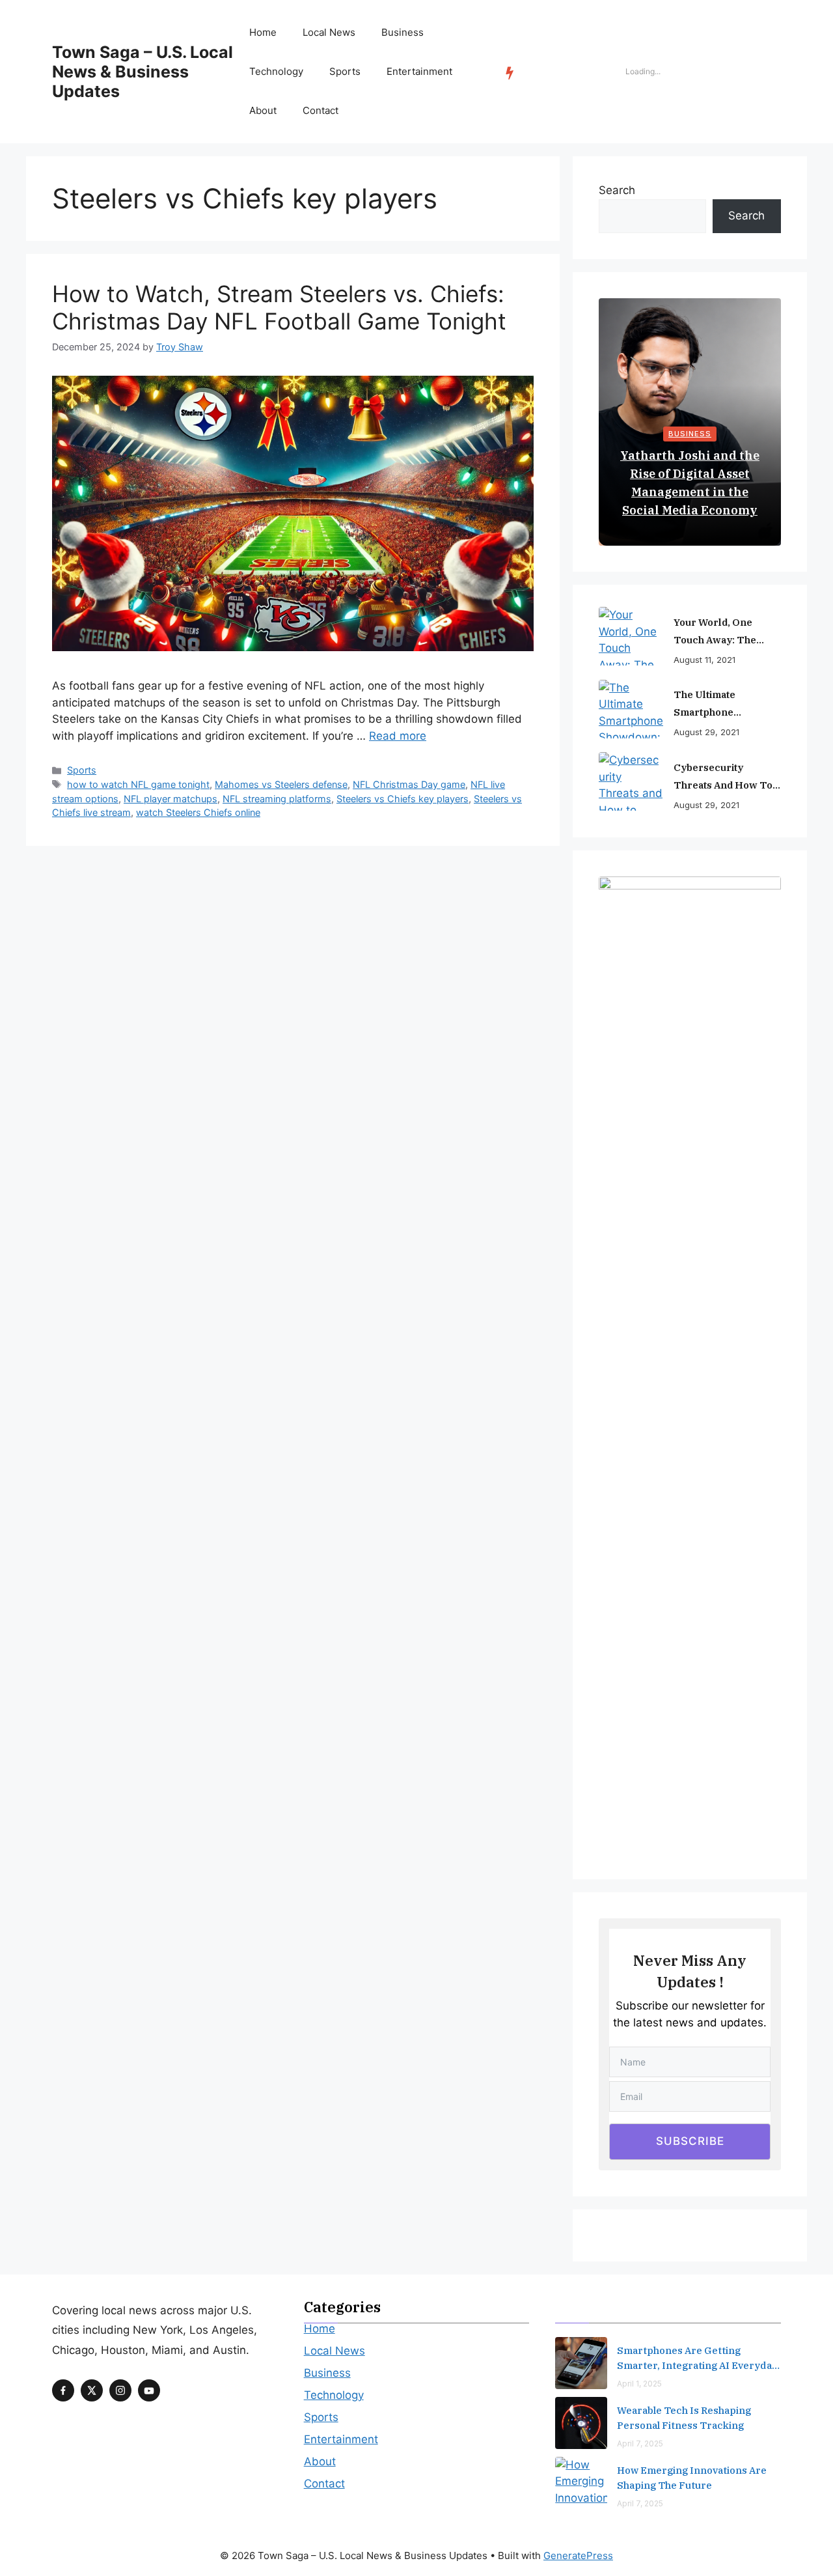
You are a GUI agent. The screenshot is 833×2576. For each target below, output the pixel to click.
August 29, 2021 (706, 732)
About (263, 110)
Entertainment (419, 71)
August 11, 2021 (704, 660)
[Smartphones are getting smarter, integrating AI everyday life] (581, 2363)
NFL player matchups (171, 799)
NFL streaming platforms (277, 799)
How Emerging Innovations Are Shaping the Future (692, 2478)
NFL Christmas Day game (409, 784)
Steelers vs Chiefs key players (403, 799)
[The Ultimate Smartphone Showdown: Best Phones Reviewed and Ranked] (631, 709)
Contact (321, 110)
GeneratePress (578, 2555)
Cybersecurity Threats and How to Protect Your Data (723, 777)
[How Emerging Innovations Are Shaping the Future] (581, 2483)
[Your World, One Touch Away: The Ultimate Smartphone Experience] (631, 636)
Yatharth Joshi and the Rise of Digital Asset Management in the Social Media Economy (690, 483)
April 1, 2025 (639, 2384)
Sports (345, 71)
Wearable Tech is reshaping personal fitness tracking (684, 2418)
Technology (276, 71)
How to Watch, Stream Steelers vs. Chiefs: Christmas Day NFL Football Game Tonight (279, 307)
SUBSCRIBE (690, 2141)
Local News (329, 32)
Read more (398, 736)
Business (403, 32)
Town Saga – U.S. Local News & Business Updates (143, 72)
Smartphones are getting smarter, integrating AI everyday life (697, 2359)
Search (617, 190)
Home (263, 32)
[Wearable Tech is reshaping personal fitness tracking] (581, 2423)
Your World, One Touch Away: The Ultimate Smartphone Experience (725, 632)
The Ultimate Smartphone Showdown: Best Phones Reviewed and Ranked (727, 705)
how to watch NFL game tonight (138, 784)
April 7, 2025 (640, 2443)
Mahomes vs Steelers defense (281, 784)
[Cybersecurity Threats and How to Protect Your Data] (631, 781)
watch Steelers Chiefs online (198, 812)
